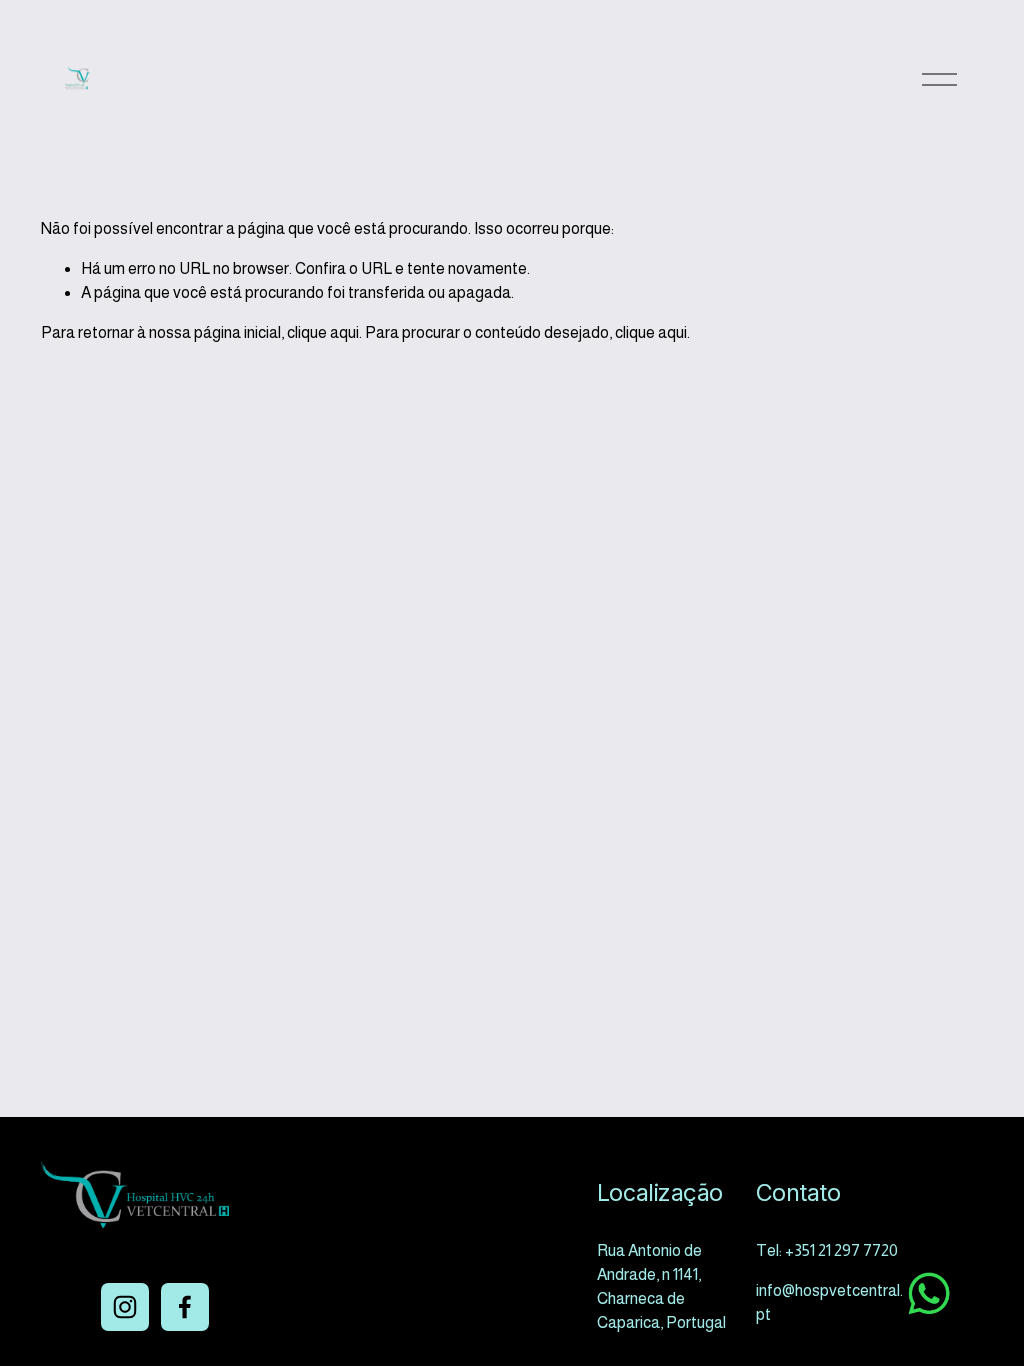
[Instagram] (125, 1307)
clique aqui (323, 332)
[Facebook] (185, 1307)
